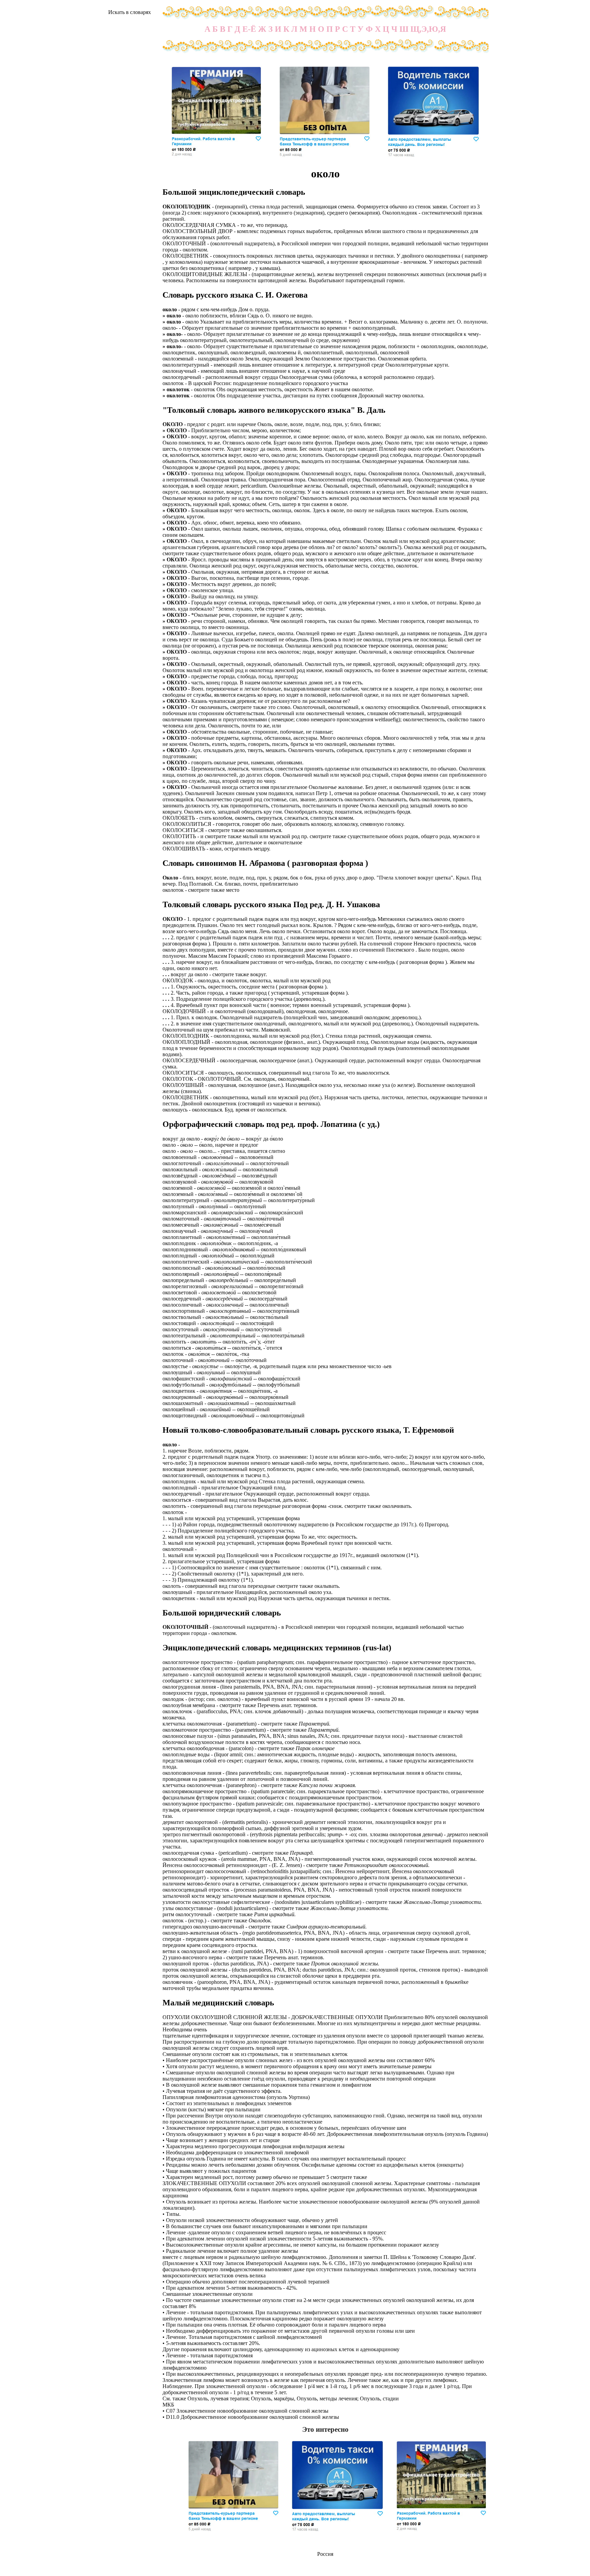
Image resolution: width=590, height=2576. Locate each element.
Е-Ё (249, 29)
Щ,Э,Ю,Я (428, 29)
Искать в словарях (130, 12)
